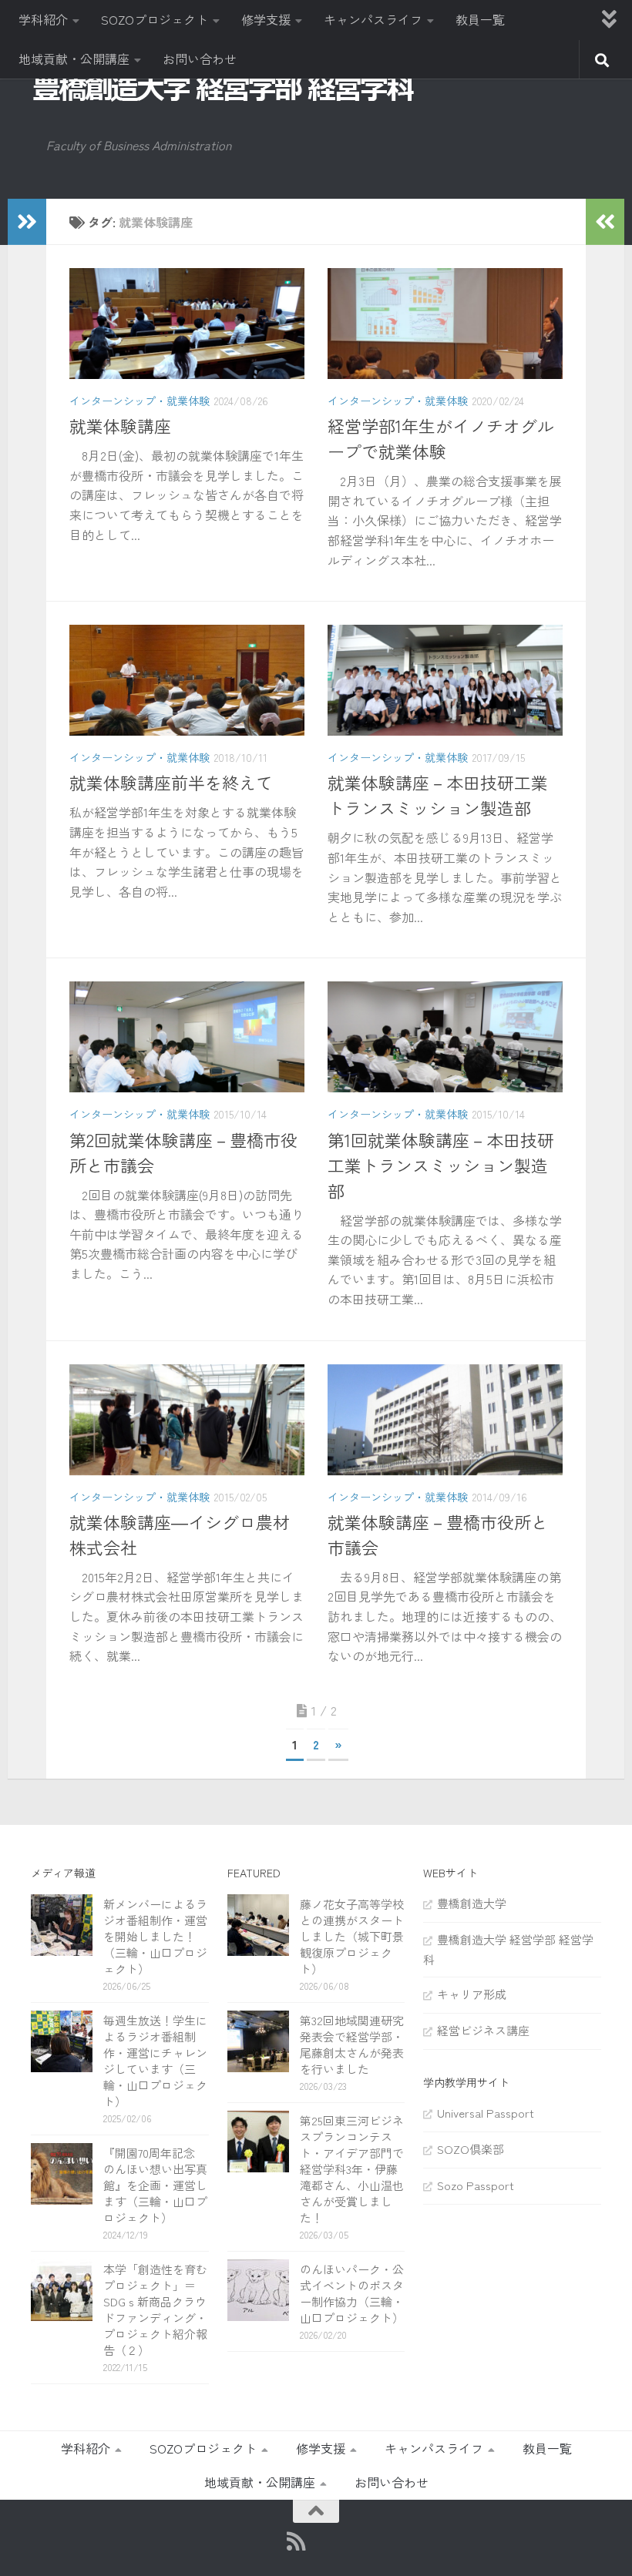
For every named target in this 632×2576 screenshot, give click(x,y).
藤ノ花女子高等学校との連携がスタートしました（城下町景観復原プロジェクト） (352, 1936)
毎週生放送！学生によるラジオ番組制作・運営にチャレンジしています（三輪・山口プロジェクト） (155, 2061)
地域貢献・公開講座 (74, 59)
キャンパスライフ (373, 19)
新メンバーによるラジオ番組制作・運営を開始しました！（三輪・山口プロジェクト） (155, 1936)
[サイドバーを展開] (27, 222)
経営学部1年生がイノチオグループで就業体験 (441, 438)
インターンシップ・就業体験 (140, 401)
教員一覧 (480, 19)
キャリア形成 (472, 1994)
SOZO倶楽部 (471, 2149)
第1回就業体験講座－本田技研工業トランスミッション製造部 (441, 1165)
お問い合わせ (200, 59)
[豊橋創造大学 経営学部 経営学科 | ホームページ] (224, 88)
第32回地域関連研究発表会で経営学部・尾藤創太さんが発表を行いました (352, 2044)
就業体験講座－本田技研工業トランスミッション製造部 (438, 795)
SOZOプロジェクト (155, 19)
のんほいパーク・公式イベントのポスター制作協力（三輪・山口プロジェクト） (352, 2293)
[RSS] (296, 2541)
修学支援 (266, 19)
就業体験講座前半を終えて (171, 782)
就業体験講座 (120, 425)
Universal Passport (486, 2113)
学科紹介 (43, 19)
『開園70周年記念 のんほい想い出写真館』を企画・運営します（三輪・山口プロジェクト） (155, 2185)
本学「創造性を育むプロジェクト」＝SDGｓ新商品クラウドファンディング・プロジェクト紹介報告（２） (155, 2309)
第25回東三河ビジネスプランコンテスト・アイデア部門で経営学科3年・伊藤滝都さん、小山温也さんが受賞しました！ (352, 2169)
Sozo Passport (476, 2185)
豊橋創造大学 (472, 1903)
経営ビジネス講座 (483, 2030)
